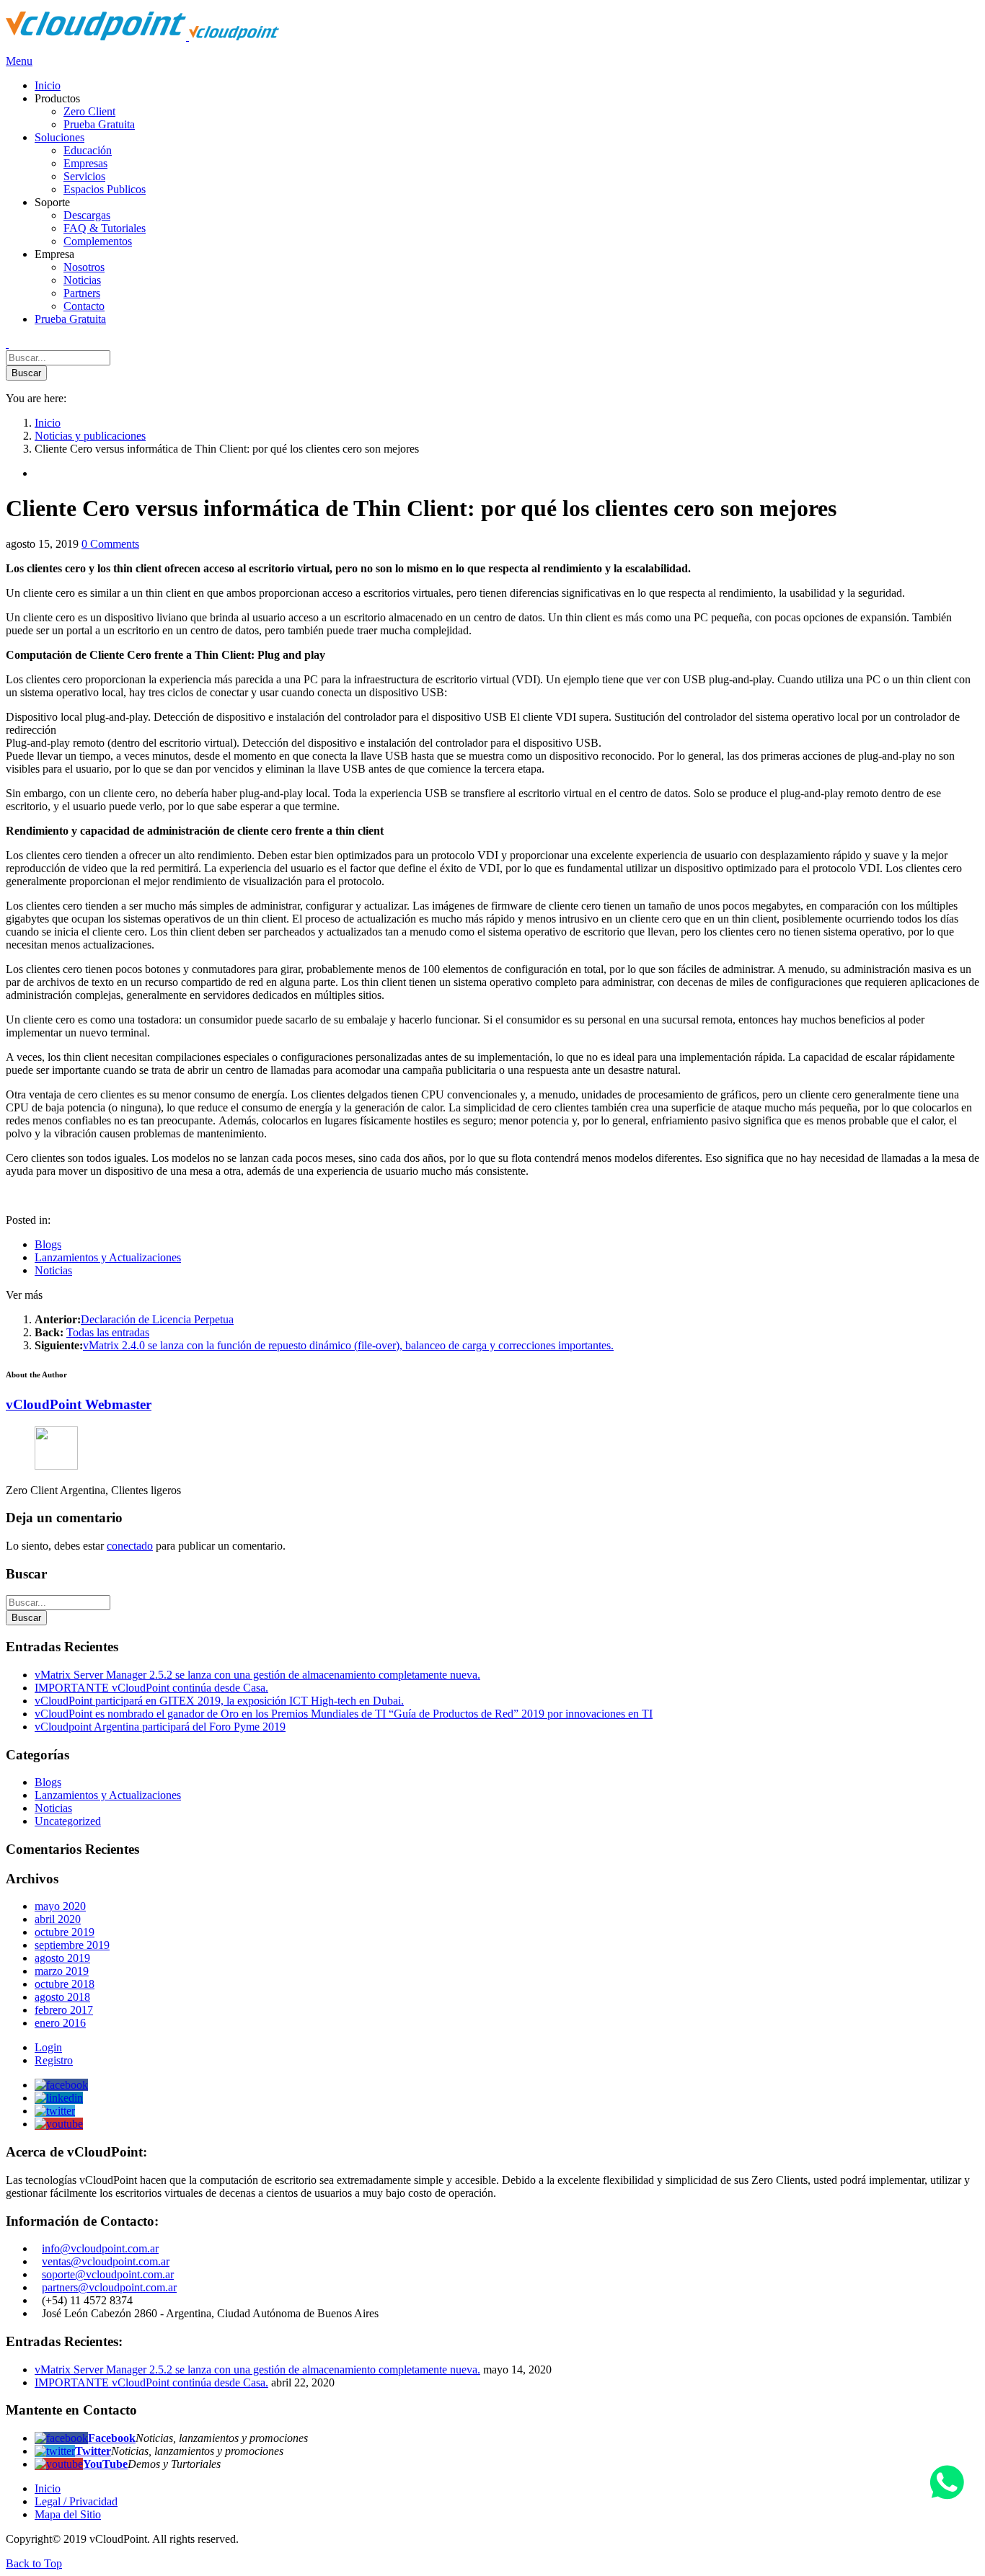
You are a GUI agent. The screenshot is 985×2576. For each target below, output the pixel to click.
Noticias (53, 1270)
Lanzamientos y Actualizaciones (108, 1257)
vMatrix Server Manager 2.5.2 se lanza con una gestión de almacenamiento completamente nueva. (257, 1675)
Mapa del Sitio (68, 2514)
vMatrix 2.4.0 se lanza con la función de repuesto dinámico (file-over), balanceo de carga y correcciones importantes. (348, 1345)
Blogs (48, 1244)
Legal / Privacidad (76, 2501)
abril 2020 (58, 1919)
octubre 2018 (65, 1984)
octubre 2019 (65, 1932)
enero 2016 (60, 2023)
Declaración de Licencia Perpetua (157, 1319)
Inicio (48, 2488)
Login (48, 2047)
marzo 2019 (62, 1971)
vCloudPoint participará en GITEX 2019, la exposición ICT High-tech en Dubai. (219, 1701)
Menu (19, 61)
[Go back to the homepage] (142, 36)
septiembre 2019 (72, 1945)
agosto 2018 (62, 1997)
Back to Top (34, 2563)
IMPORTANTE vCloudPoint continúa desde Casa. (151, 1688)
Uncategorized (68, 1821)
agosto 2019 (62, 1958)
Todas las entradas (108, 1332)
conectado (130, 1546)
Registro (54, 2060)
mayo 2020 (60, 1906)
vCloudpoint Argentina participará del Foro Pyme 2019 (160, 1727)
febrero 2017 (64, 2010)
